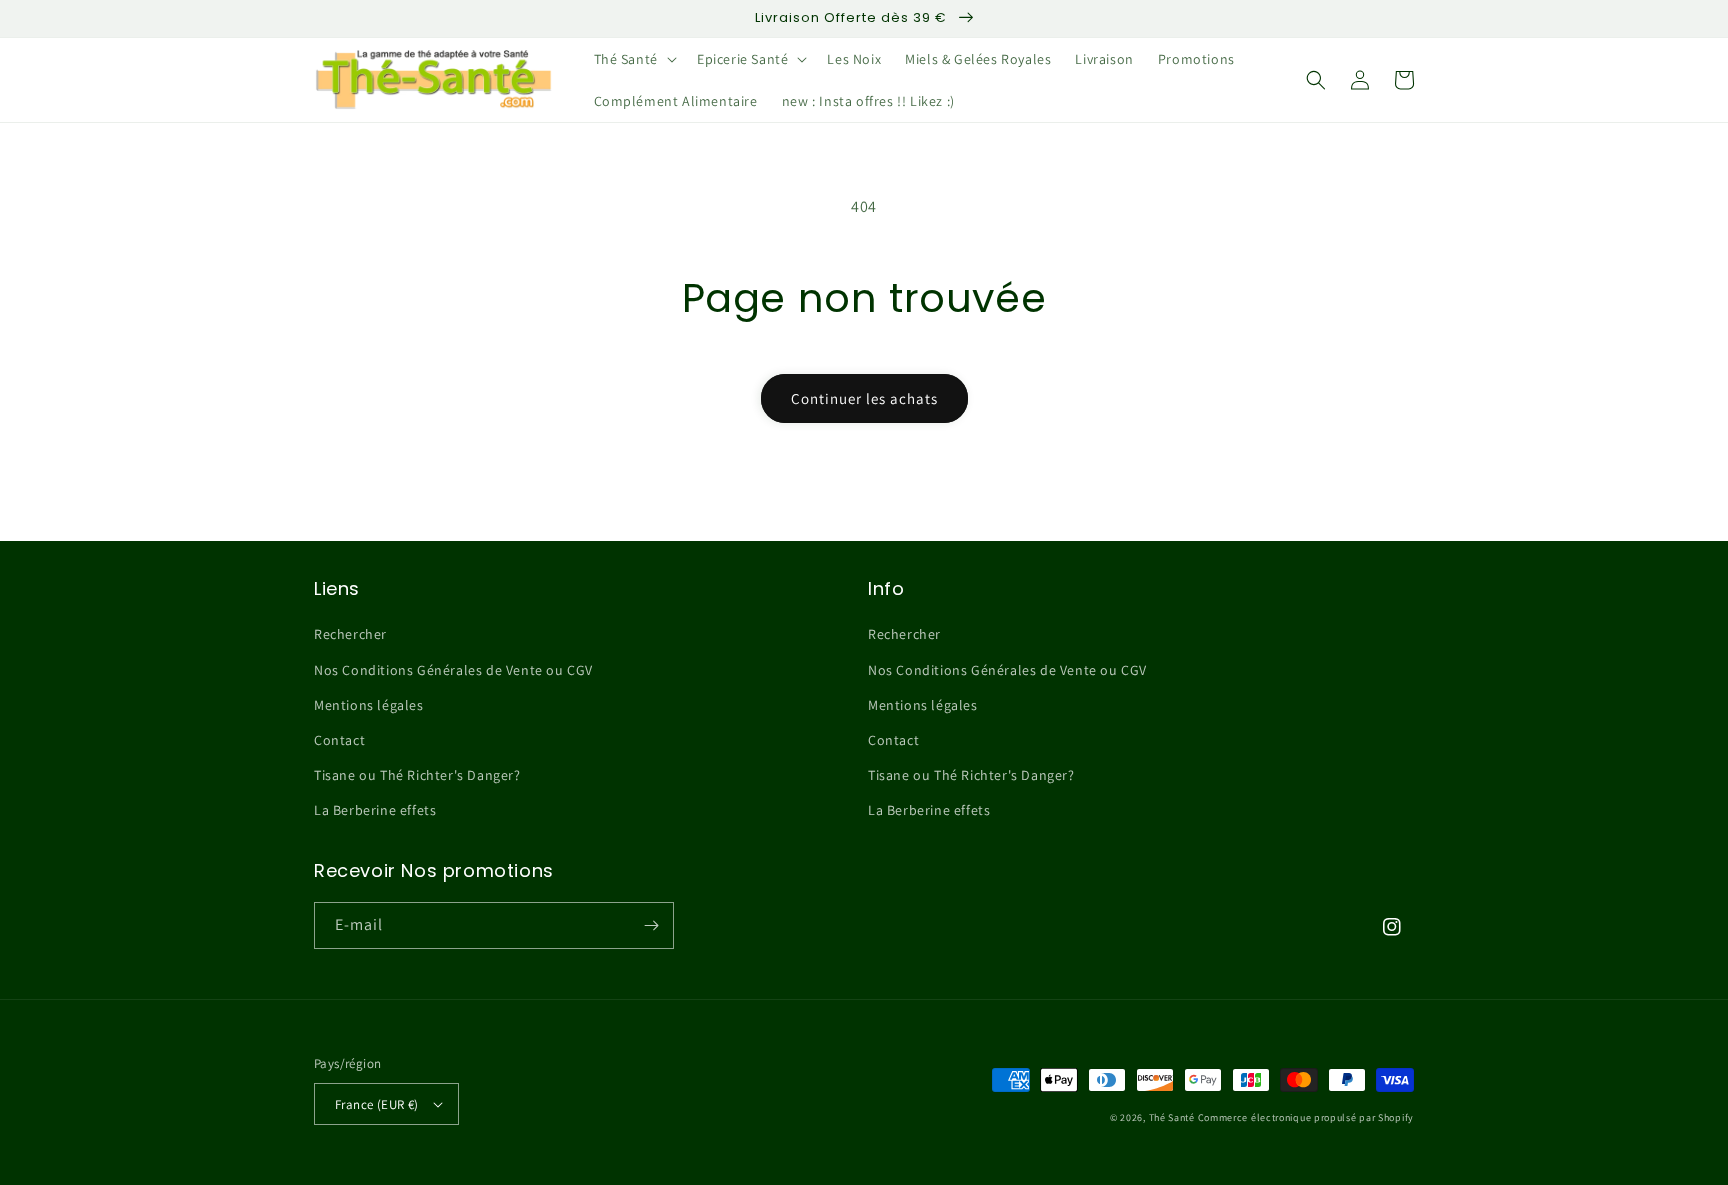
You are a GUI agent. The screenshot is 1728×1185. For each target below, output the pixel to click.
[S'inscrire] (651, 925)
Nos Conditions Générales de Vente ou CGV (453, 670)
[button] (633, 59)
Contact (339, 740)
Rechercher (350, 634)
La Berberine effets (375, 810)
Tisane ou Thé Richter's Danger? (417, 775)
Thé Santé (1172, 1117)
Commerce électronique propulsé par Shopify (1306, 1117)
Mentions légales (369, 705)
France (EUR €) (377, 1104)
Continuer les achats (864, 398)
